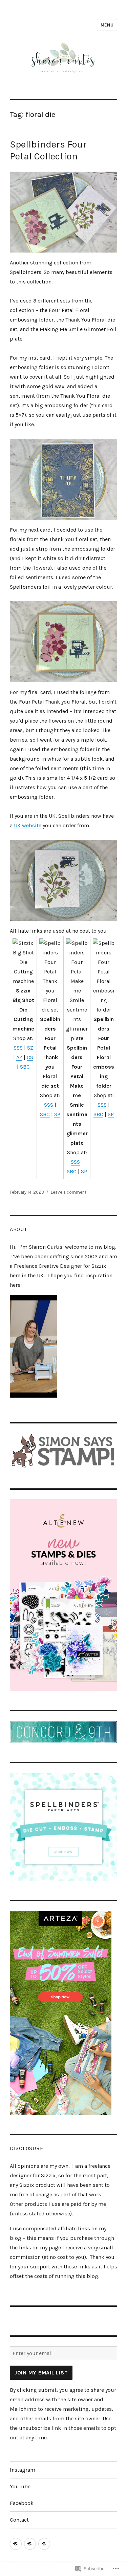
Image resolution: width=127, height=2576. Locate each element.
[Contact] (44, 2544)
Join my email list (41, 2373)
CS (30, 1057)
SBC (25, 1067)
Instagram (23, 2470)
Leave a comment (69, 1192)
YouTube (20, 2486)
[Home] (16, 2544)
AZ (19, 1057)
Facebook (22, 2503)
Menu (107, 25)
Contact (19, 2520)
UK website (28, 825)
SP (57, 1114)
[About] (30, 2544)
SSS (18, 1048)
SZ (30, 1048)
